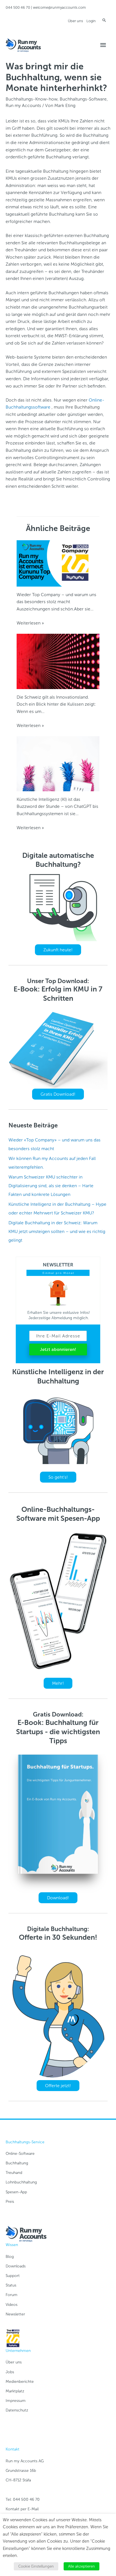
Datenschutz (17, 2410)
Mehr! (58, 1683)
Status (11, 2285)
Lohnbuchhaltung (21, 2182)
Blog (10, 2257)
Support (13, 2276)
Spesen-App (16, 2192)
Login (91, 21)
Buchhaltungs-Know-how (32, 99)
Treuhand (14, 2173)
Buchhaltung (17, 2163)
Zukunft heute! (58, 950)
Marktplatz (15, 2391)
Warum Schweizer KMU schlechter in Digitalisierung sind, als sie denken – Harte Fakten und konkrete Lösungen (51, 1186)
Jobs (10, 2372)
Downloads (16, 2266)
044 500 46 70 (18, 7)
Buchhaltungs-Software (83, 99)
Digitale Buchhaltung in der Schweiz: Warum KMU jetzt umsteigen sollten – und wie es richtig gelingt (57, 1231)
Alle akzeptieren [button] (82, 2566)
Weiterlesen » (30, 623)
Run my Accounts (23, 105)
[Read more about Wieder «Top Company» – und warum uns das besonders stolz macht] (58, 563)
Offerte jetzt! (58, 2086)
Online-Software (20, 2154)
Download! (58, 1898)
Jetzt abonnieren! (58, 1349)
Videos (12, 2305)
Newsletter (15, 2314)
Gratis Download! (58, 1094)
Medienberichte (20, 2382)
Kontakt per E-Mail (22, 2509)
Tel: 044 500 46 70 (23, 2499)
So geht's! (58, 1477)
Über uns (75, 21)
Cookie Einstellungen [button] (36, 2566)
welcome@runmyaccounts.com (59, 7)
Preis (10, 2202)
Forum (12, 2295)
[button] (104, 20)
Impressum (16, 2401)
